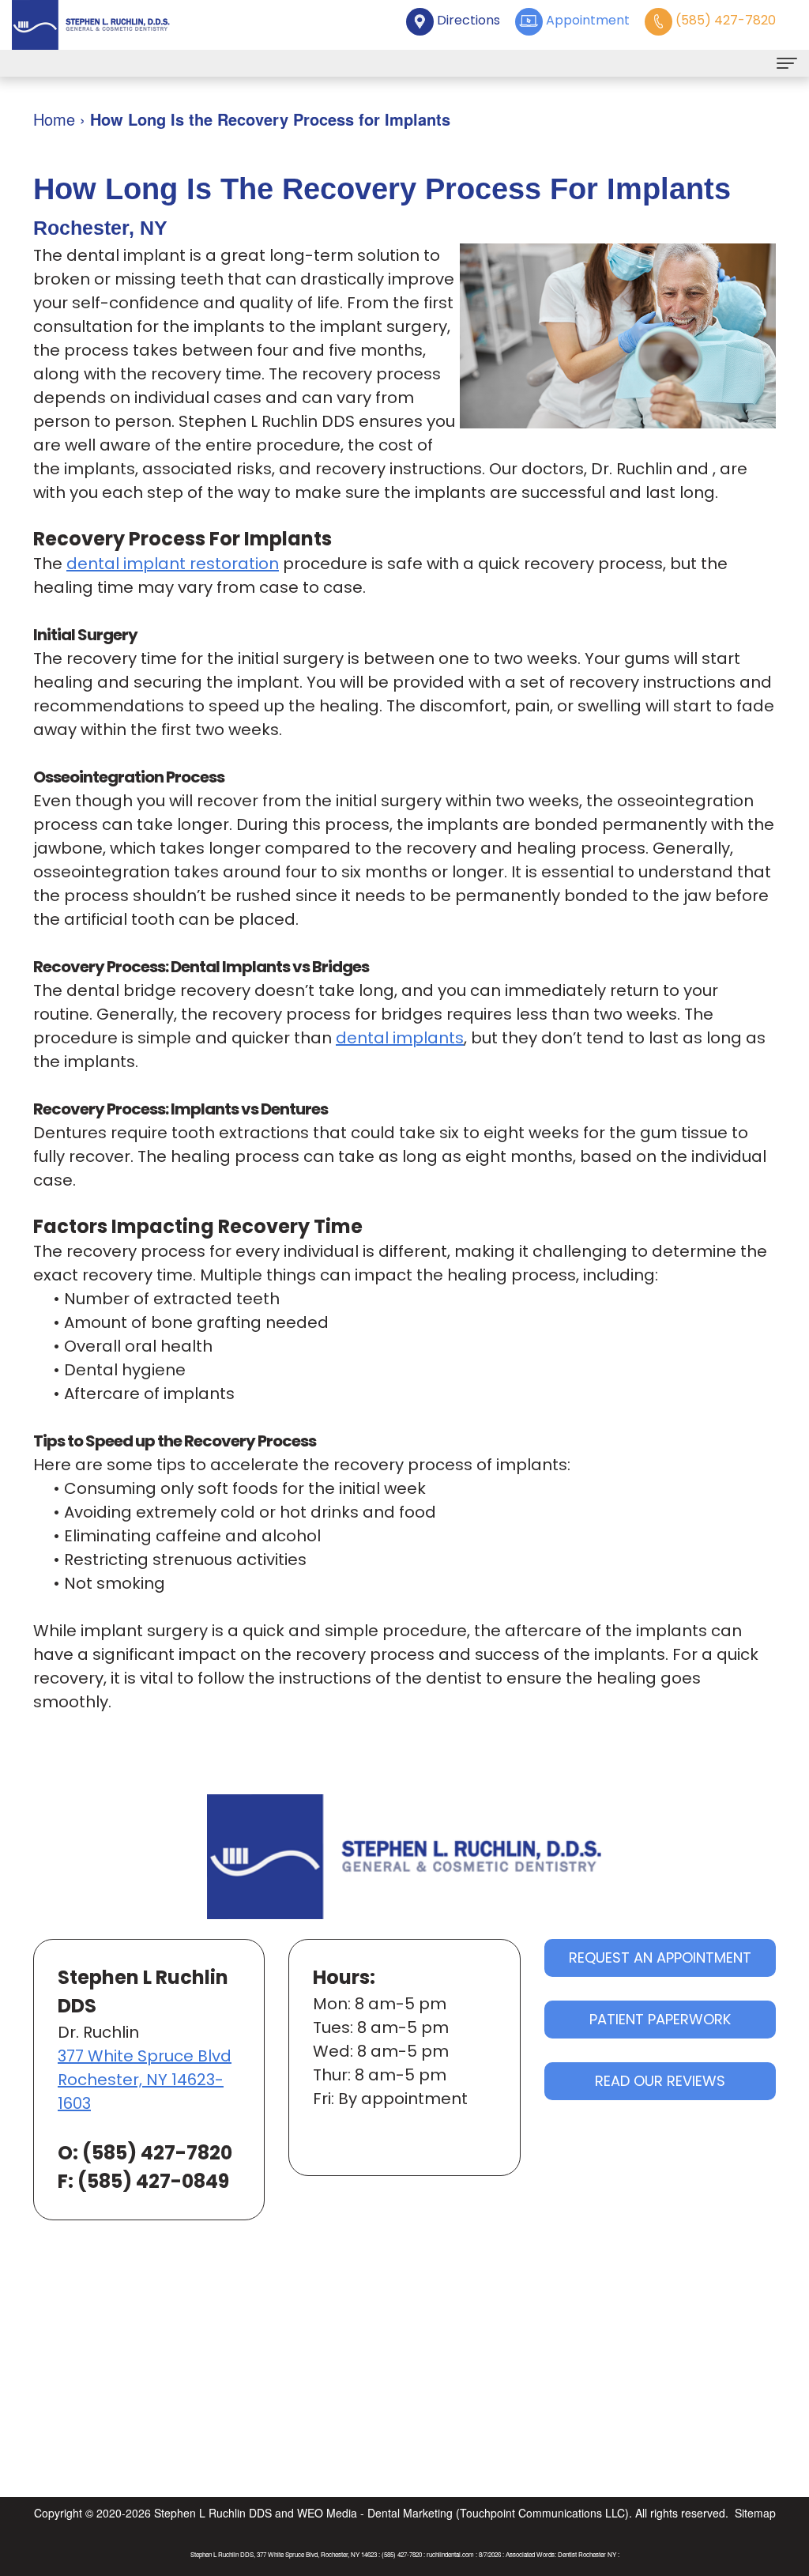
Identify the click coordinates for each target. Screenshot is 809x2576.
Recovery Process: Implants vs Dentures (181, 1109)
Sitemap (755, 2513)
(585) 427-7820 (157, 2153)
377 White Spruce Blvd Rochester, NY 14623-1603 (145, 2080)
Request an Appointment (660, 1957)
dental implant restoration (173, 564)
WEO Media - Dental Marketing (375, 2513)
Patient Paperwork (660, 2019)
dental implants (400, 1038)
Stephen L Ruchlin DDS (213, 2513)
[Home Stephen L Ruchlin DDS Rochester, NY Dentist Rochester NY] (91, 25)
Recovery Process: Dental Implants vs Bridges (201, 967)
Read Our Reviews (660, 2081)
